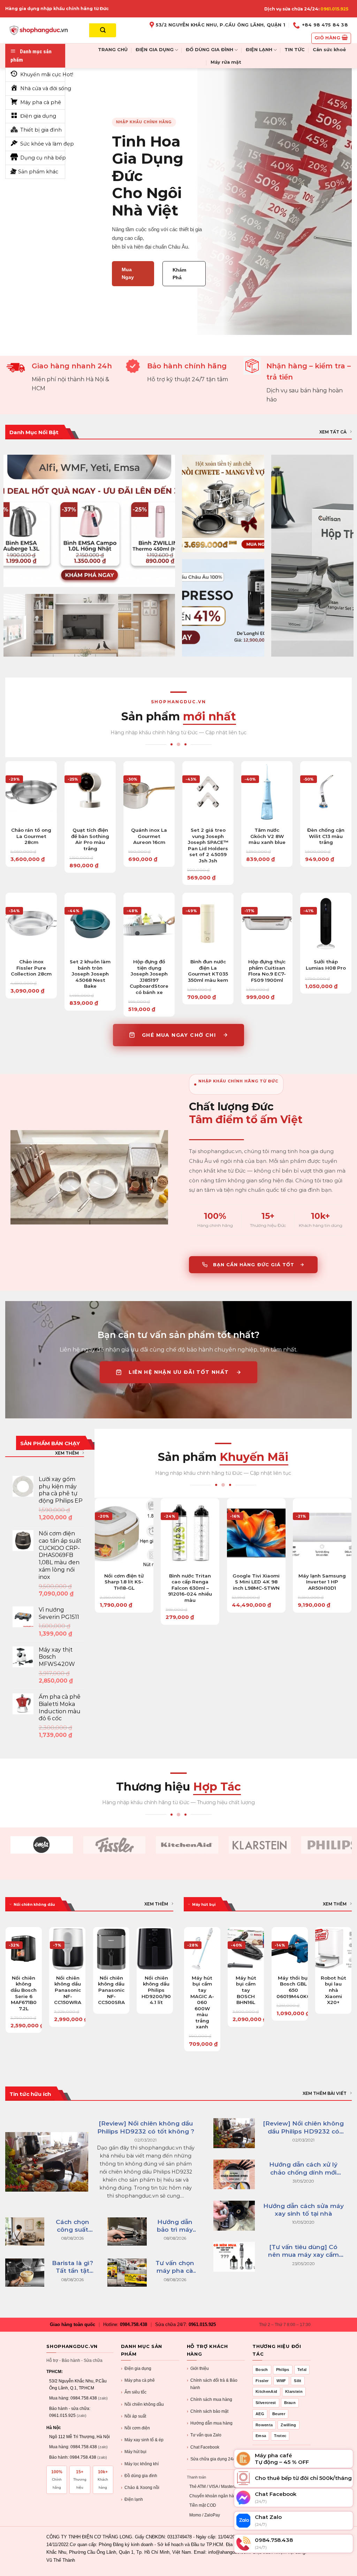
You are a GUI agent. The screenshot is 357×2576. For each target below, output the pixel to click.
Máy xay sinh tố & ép (142, 2440)
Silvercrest (266, 2403)
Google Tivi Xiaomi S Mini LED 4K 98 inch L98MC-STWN (256, 1582)
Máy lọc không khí (140, 2464)
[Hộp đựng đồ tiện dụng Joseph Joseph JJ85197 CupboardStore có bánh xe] (149, 923)
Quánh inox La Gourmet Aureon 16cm (149, 836)
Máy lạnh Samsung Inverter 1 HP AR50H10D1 (322, 1582)
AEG (260, 2414)
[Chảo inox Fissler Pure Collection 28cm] (31, 923)
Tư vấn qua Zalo (204, 2435)
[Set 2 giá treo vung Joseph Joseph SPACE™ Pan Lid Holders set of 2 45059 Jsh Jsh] (208, 792)
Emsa (261, 2436)
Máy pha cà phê (138, 2380)
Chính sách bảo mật (208, 2411)
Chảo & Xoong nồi (140, 2488)
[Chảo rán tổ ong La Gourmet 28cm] (31, 792)
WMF (281, 2381)
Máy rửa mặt (226, 62)
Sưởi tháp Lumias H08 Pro (326, 965)
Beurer (279, 2414)
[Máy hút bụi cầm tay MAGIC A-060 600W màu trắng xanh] (202, 1949)
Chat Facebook (203, 2447)
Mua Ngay (128, 273)
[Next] (173, 1983)
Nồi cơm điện (135, 2428)
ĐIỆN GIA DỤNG (155, 50)
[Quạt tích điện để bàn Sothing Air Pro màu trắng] (90, 792)
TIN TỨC (295, 50)
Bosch (262, 2370)
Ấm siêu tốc (134, 2392)
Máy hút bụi (134, 2452)
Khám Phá (179, 274)
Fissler (262, 2381)
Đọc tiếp (111, 1973)
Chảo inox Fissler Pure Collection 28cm (31, 968)
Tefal (302, 2370)
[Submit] (103, 30)
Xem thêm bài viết (325, 2093)
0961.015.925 (334, 9)
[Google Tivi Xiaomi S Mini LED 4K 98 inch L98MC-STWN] (256, 1533)
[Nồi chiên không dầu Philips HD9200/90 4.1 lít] (155, 1949)
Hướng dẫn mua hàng (210, 2423)
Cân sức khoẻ (329, 50)
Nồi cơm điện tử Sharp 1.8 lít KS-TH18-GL (124, 1582)
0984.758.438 (134, 2324)
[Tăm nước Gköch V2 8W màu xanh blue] (267, 792)
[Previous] (6, 1983)
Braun (290, 2403)
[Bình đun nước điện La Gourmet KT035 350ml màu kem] (208, 923)
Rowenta (264, 2425)
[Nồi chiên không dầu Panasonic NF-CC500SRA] (111, 1949)
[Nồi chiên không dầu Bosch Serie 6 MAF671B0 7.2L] (24, 1949)
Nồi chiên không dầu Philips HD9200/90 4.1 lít (156, 1990)
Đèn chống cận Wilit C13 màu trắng (326, 836)
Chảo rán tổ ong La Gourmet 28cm (31, 836)
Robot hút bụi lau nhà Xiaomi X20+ (333, 1990)
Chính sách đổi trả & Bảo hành (212, 2384)
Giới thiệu (198, 2368)
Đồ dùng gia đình (139, 2476)
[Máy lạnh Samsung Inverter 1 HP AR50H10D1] (322, 1533)
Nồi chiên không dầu (142, 2404)
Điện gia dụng (136, 2368)
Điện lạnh (132, 2499)
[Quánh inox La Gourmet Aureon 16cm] (149, 792)
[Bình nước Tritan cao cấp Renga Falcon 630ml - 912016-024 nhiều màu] (190, 1533)
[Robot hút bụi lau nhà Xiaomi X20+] (333, 1949)
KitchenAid (266, 2391)
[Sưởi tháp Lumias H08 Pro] (326, 923)
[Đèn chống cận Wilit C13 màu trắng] (326, 792)
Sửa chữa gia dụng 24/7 (212, 2459)
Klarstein (294, 2391)
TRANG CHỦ (113, 50)
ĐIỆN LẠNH (259, 50)
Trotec (280, 2436)
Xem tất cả (333, 432)
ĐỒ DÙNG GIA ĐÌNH (210, 50)
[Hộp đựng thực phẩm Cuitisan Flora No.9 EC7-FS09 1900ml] (267, 923)
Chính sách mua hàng (210, 2399)
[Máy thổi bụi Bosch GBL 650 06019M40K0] (290, 1949)
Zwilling (288, 2425)
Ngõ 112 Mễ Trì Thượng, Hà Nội (79, 2437)
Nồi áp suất (134, 2416)
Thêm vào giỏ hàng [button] (31, 821)
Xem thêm (67, 1453)
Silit (298, 2381)
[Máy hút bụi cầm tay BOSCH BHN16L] (246, 1949)
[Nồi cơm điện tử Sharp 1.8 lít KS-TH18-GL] (124, 1533)
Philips (283, 2370)
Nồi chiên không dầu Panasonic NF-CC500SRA (111, 1990)
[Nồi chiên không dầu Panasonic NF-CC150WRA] (67, 1949)
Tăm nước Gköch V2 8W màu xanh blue (267, 836)
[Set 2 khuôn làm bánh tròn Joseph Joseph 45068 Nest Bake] (90, 923)
